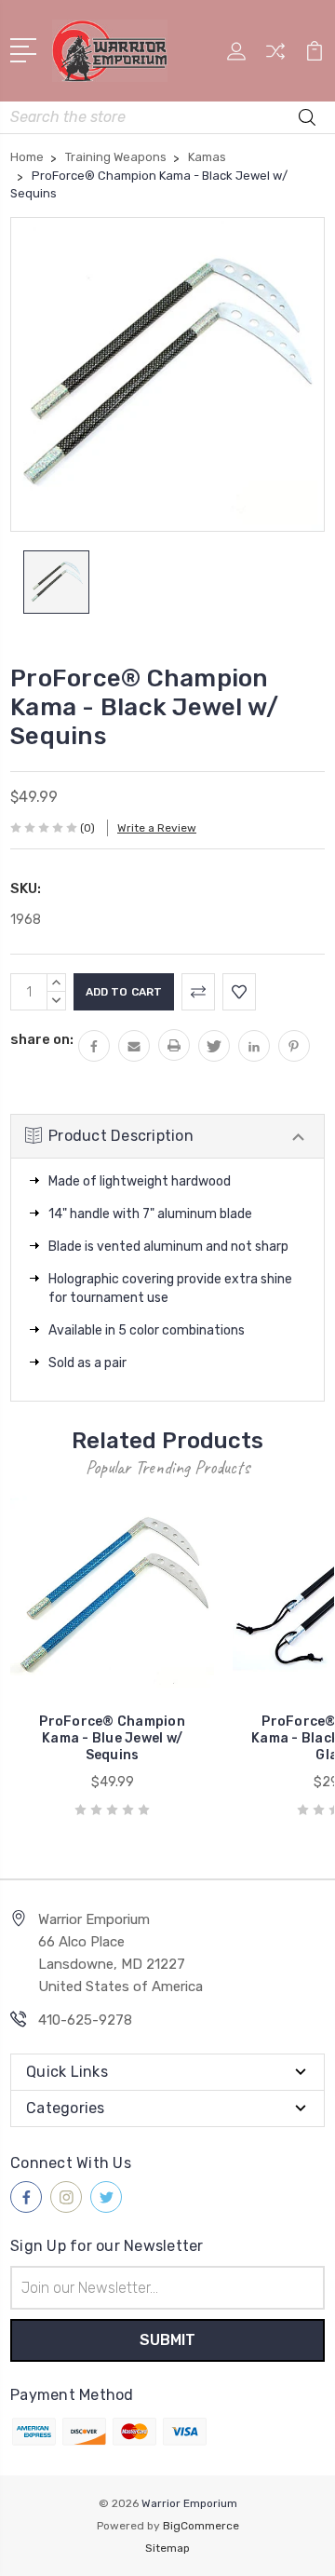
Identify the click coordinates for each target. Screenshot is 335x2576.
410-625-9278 (85, 2020)
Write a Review (157, 828)
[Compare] (275, 57)
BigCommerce (201, 2526)
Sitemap (167, 2548)
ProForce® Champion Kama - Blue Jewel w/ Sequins (112, 1738)
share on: (42, 1039)
